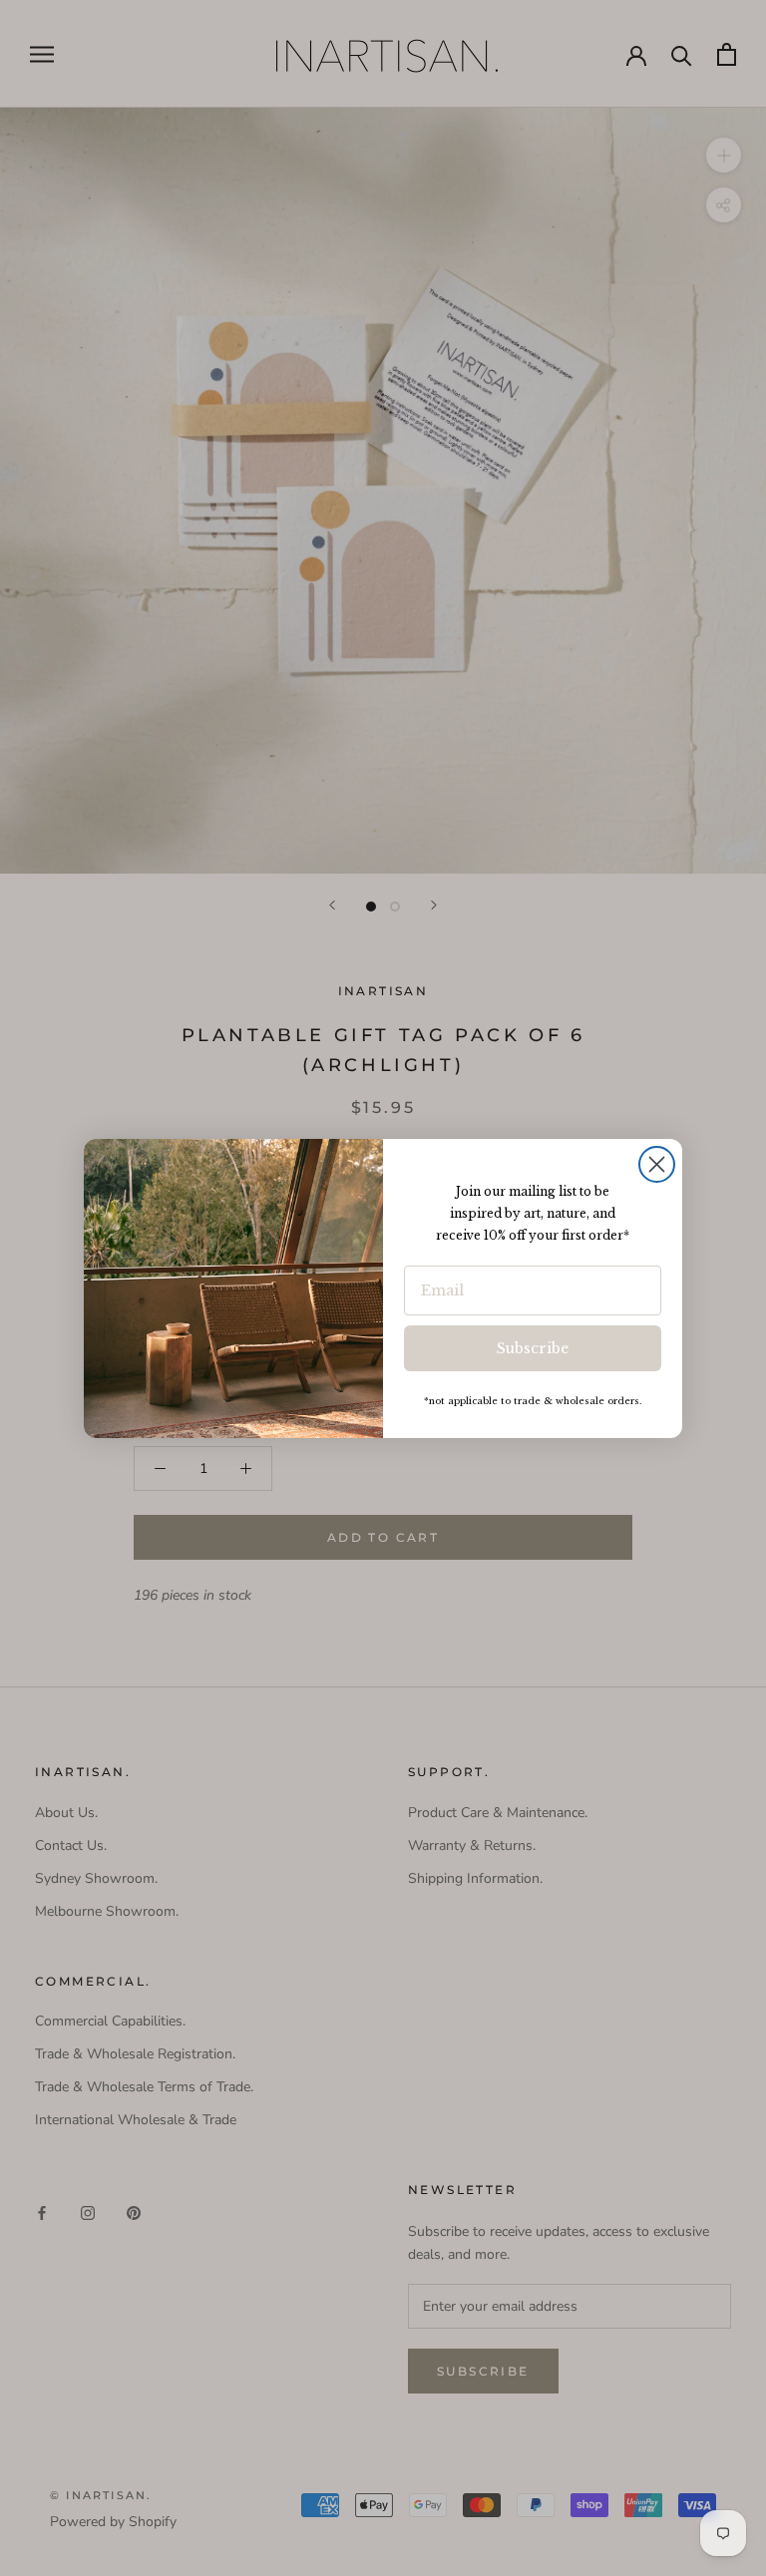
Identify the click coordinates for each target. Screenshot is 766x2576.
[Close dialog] (657, 1164)
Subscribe (533, 1348)
